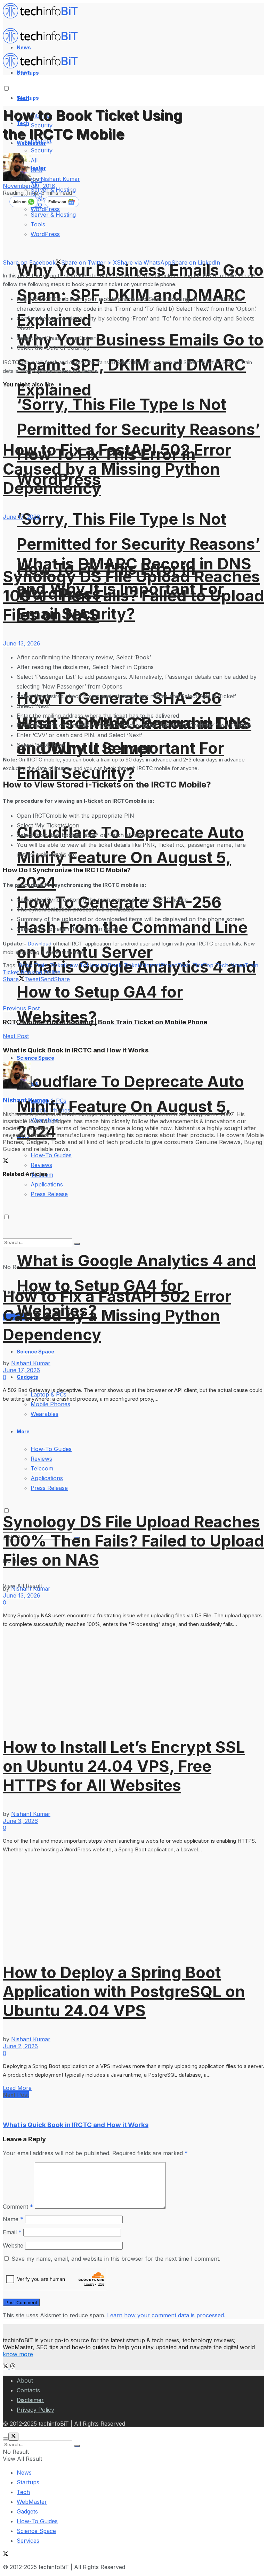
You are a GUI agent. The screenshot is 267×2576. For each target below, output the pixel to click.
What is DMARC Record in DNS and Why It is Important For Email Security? (134, 748)
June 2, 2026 (20, 2046)
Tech (23, 2492)
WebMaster (32, 2502)
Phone (169, 965)
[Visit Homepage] (43, 17)
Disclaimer (30, 2400)
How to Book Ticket (113, 965)
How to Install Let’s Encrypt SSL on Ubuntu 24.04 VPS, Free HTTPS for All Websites (124, 1766)
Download (40, 944)
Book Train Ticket (42, 965)
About (25, 2381)
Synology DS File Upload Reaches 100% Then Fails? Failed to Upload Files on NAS (133, 596)
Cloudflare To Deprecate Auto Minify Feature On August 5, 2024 (130, 857)
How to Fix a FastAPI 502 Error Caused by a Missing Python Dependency (117, 469)
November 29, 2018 (29, 186)
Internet (150, 965)
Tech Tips (190, 965)
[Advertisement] (84, 993)
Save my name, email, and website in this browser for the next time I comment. (116, 2259)
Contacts (28, 2390)
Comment (18, 2207)
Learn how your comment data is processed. (166, 2315)
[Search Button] (77, 2446)
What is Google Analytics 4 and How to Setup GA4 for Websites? (136, 1286)
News (24, 2473)
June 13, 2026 (22, 643)
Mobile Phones (50, 1404)
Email (12, 2232)
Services (28, 2541)
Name (13, 2219)
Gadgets (27, 1377)
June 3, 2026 (20, 1821)
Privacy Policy (35, 2410)
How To (76, 965)
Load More (17, 2088)
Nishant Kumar (60, 179)
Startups (28, 98)
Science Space (35, 1058)
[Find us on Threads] (13, 2367)
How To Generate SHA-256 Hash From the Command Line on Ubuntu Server (132, 927)
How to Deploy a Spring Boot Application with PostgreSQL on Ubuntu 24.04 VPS (124, 1991)
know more (18, 2354)
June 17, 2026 (21, 517)
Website (13, 2245)
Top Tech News (224, 965)
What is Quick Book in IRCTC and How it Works (76, 2125)
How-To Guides (51, 1155)
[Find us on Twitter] (6, 2367)
